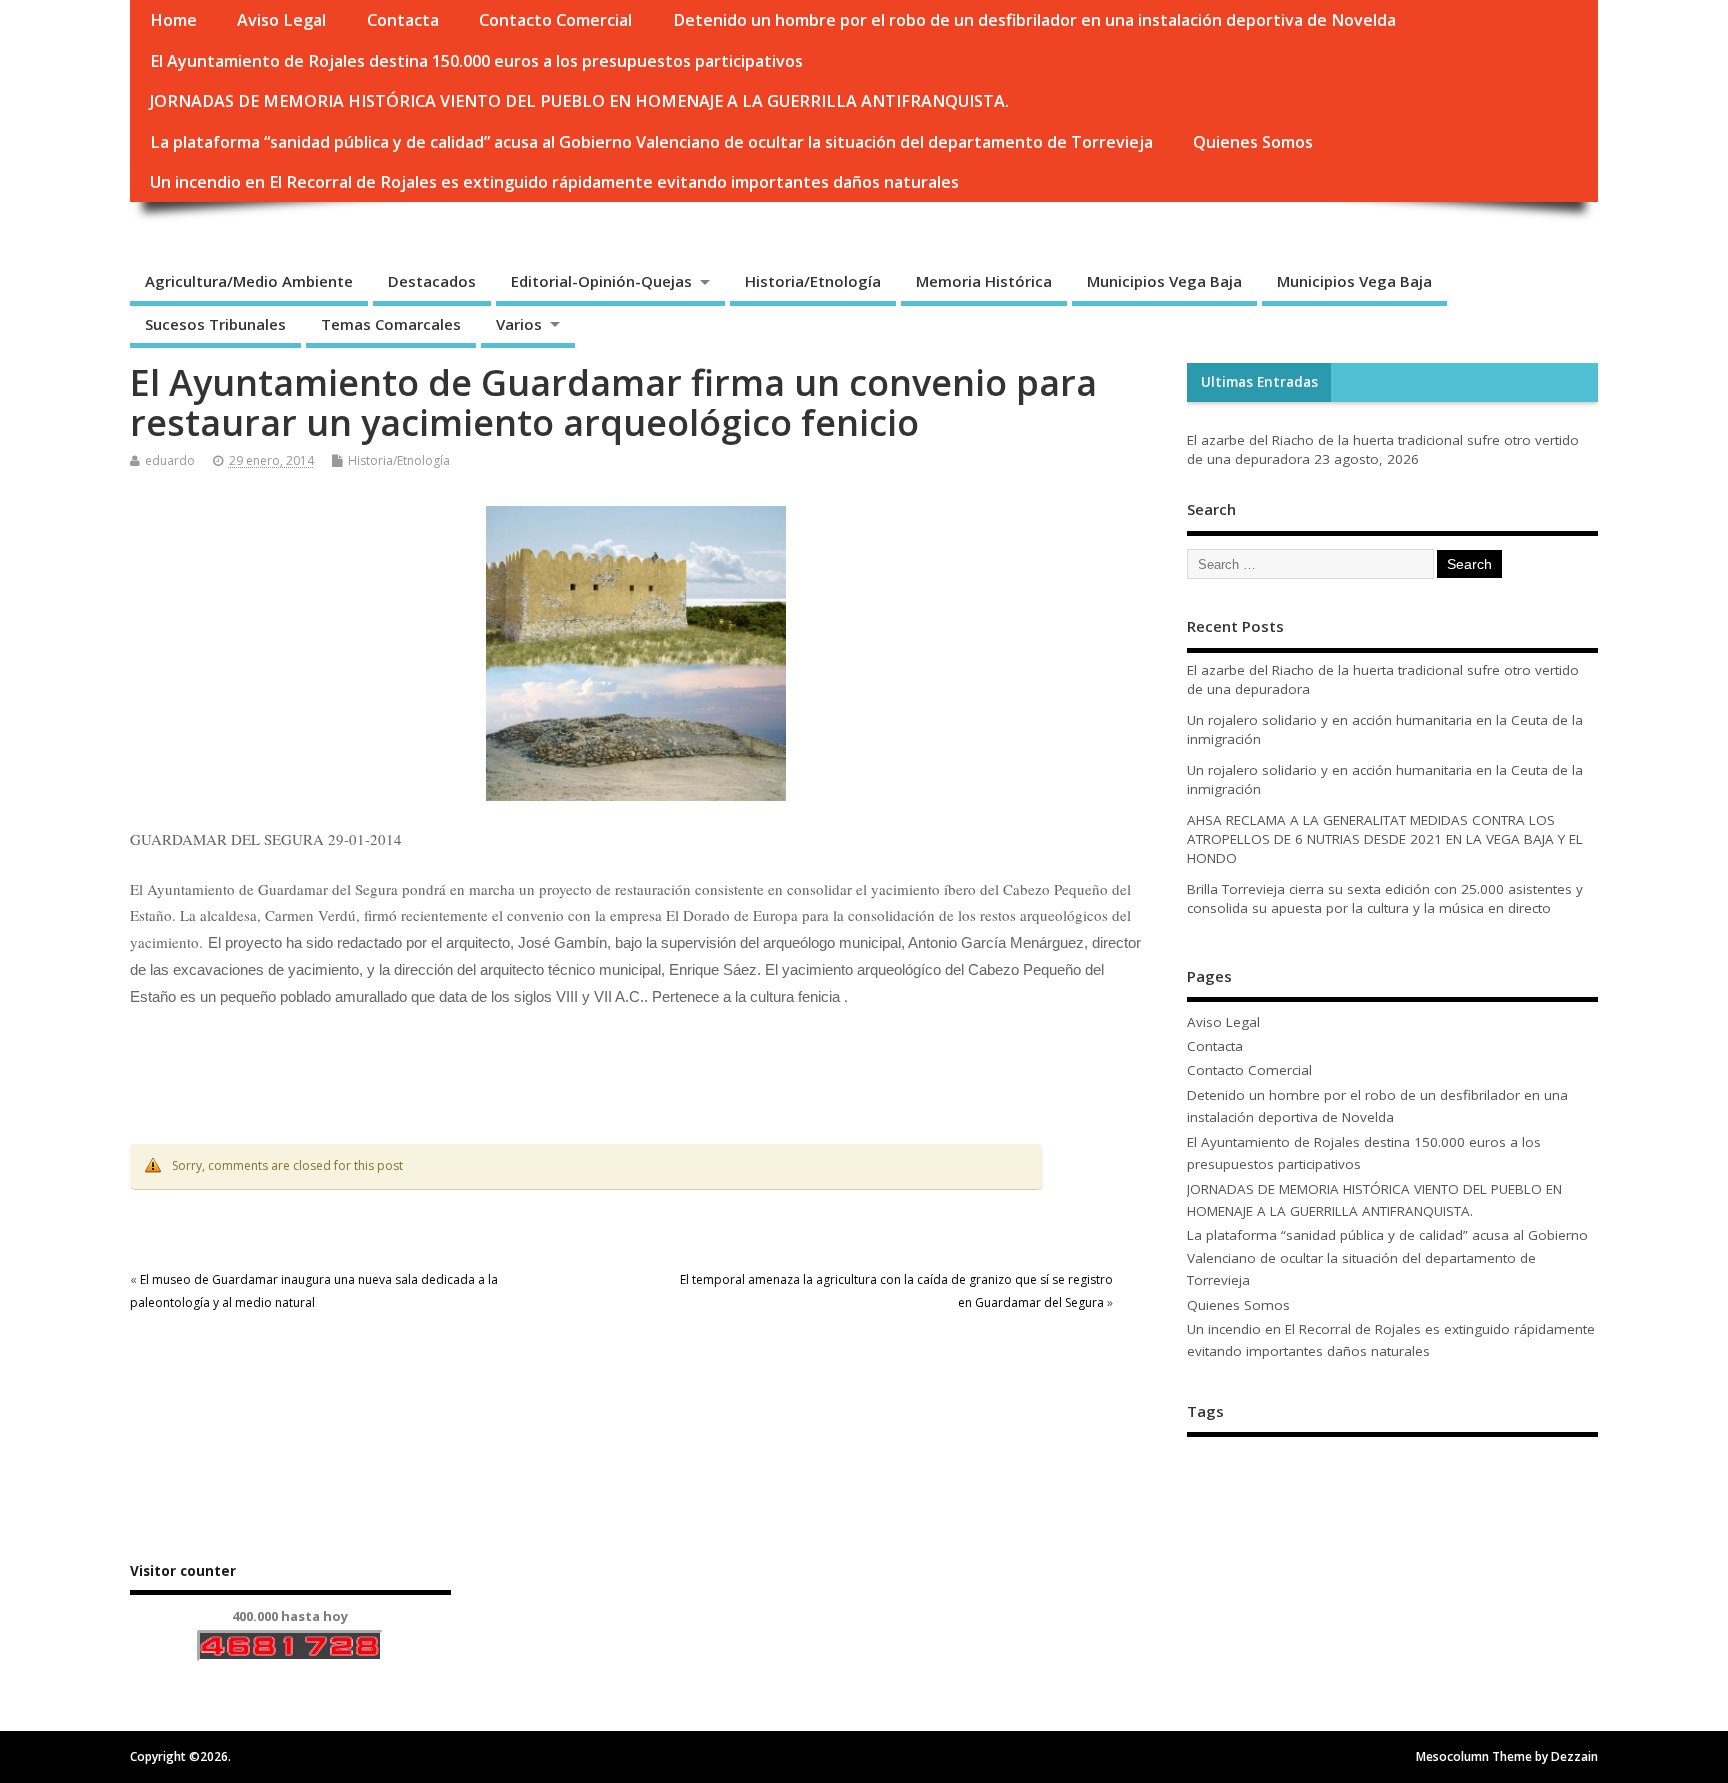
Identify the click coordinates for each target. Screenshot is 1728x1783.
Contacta (403, 20)
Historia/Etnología (813, 281)
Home (173, 20)
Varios (519, 324)
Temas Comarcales (391, 324)
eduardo (170, 460)
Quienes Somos (1253, 142)
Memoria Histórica (984, 281)
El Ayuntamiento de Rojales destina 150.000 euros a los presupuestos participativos (476, 61)
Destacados (432, 281)
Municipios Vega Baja (1164, 281)
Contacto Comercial (555, 20)
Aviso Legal (281, 20)
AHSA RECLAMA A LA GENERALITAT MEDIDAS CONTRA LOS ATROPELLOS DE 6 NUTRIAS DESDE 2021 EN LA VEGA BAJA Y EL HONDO (1385, 839)
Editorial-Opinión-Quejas (601, 281)
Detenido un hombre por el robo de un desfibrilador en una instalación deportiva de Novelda (1034, 20)
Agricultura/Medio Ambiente (249, 281)
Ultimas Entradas (1259, 382)
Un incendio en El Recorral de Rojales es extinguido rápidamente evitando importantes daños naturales (554, 182)
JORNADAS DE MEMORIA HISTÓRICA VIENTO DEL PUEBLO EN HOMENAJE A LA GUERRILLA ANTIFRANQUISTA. (579, 101)
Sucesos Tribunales (215, 324)
